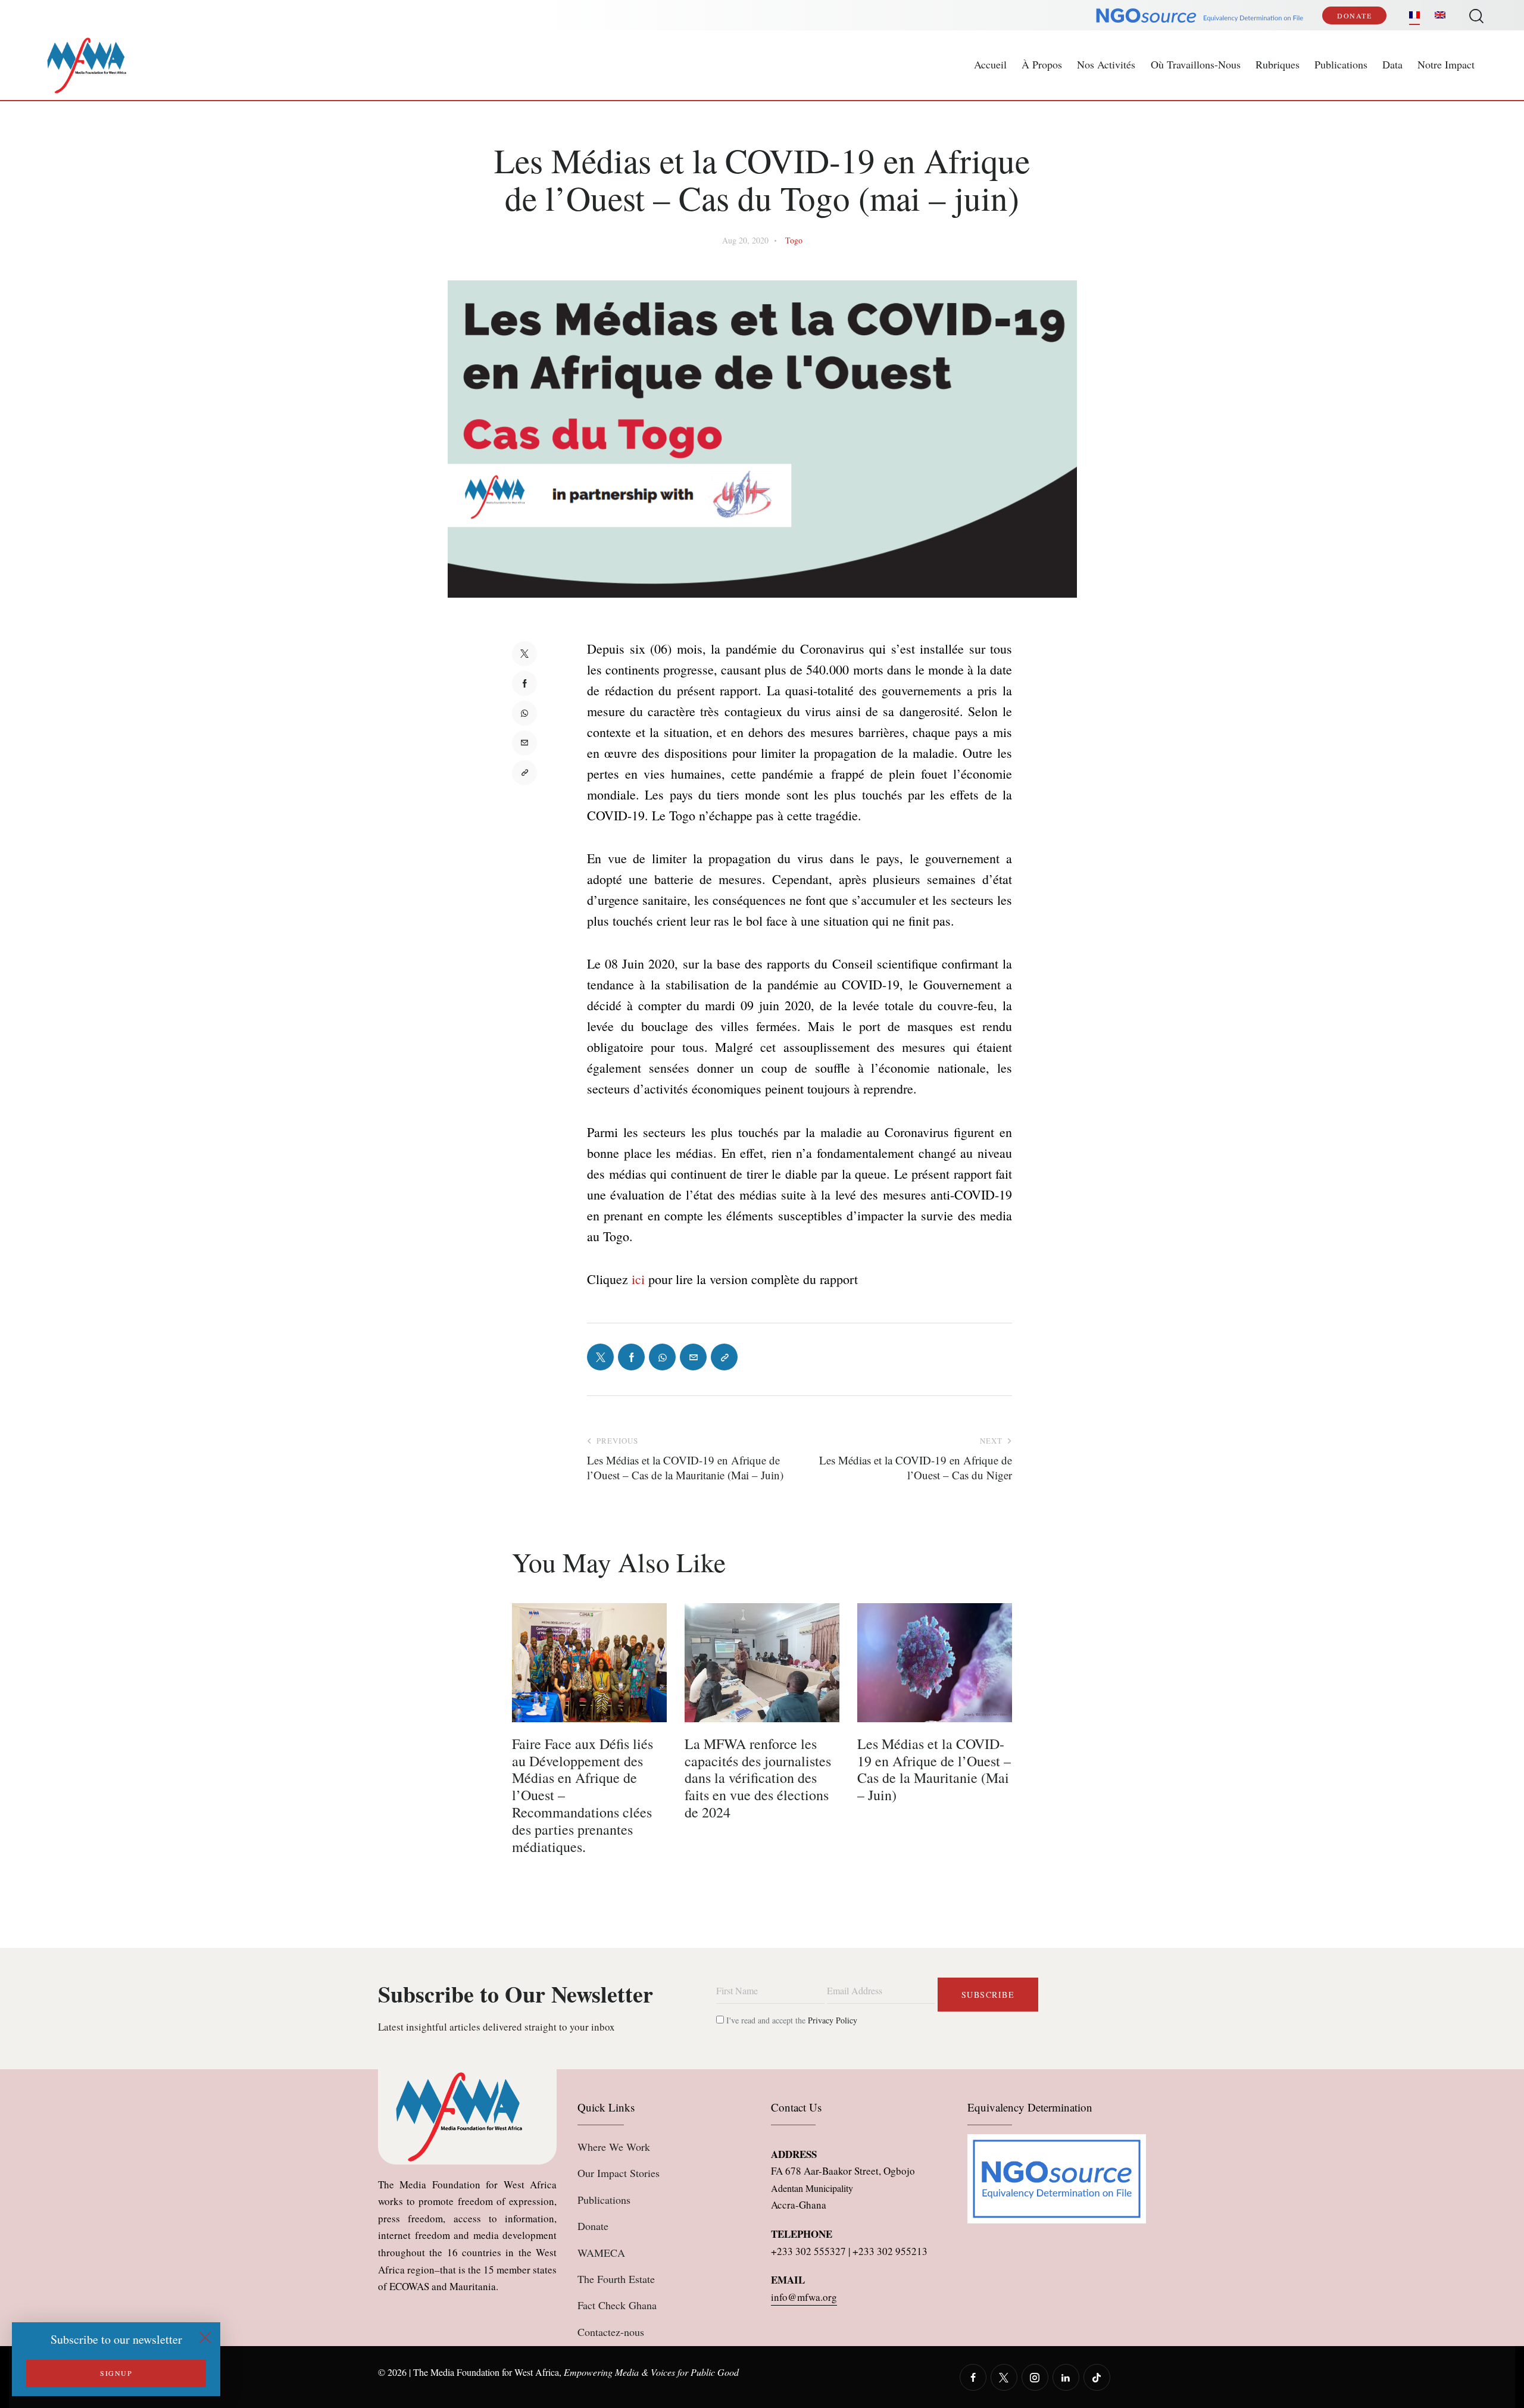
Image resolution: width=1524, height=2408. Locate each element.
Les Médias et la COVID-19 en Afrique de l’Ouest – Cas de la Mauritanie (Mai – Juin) (934, 1770)
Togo (794, 240)
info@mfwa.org (804, 2297)
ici (638, 1279)
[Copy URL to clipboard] (524, 773)
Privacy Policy (833, 2020)
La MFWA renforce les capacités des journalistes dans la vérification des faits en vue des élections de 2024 (758, 1778)
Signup (116, 2373)
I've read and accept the (791, 2020)
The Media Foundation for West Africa (486, 2372)
